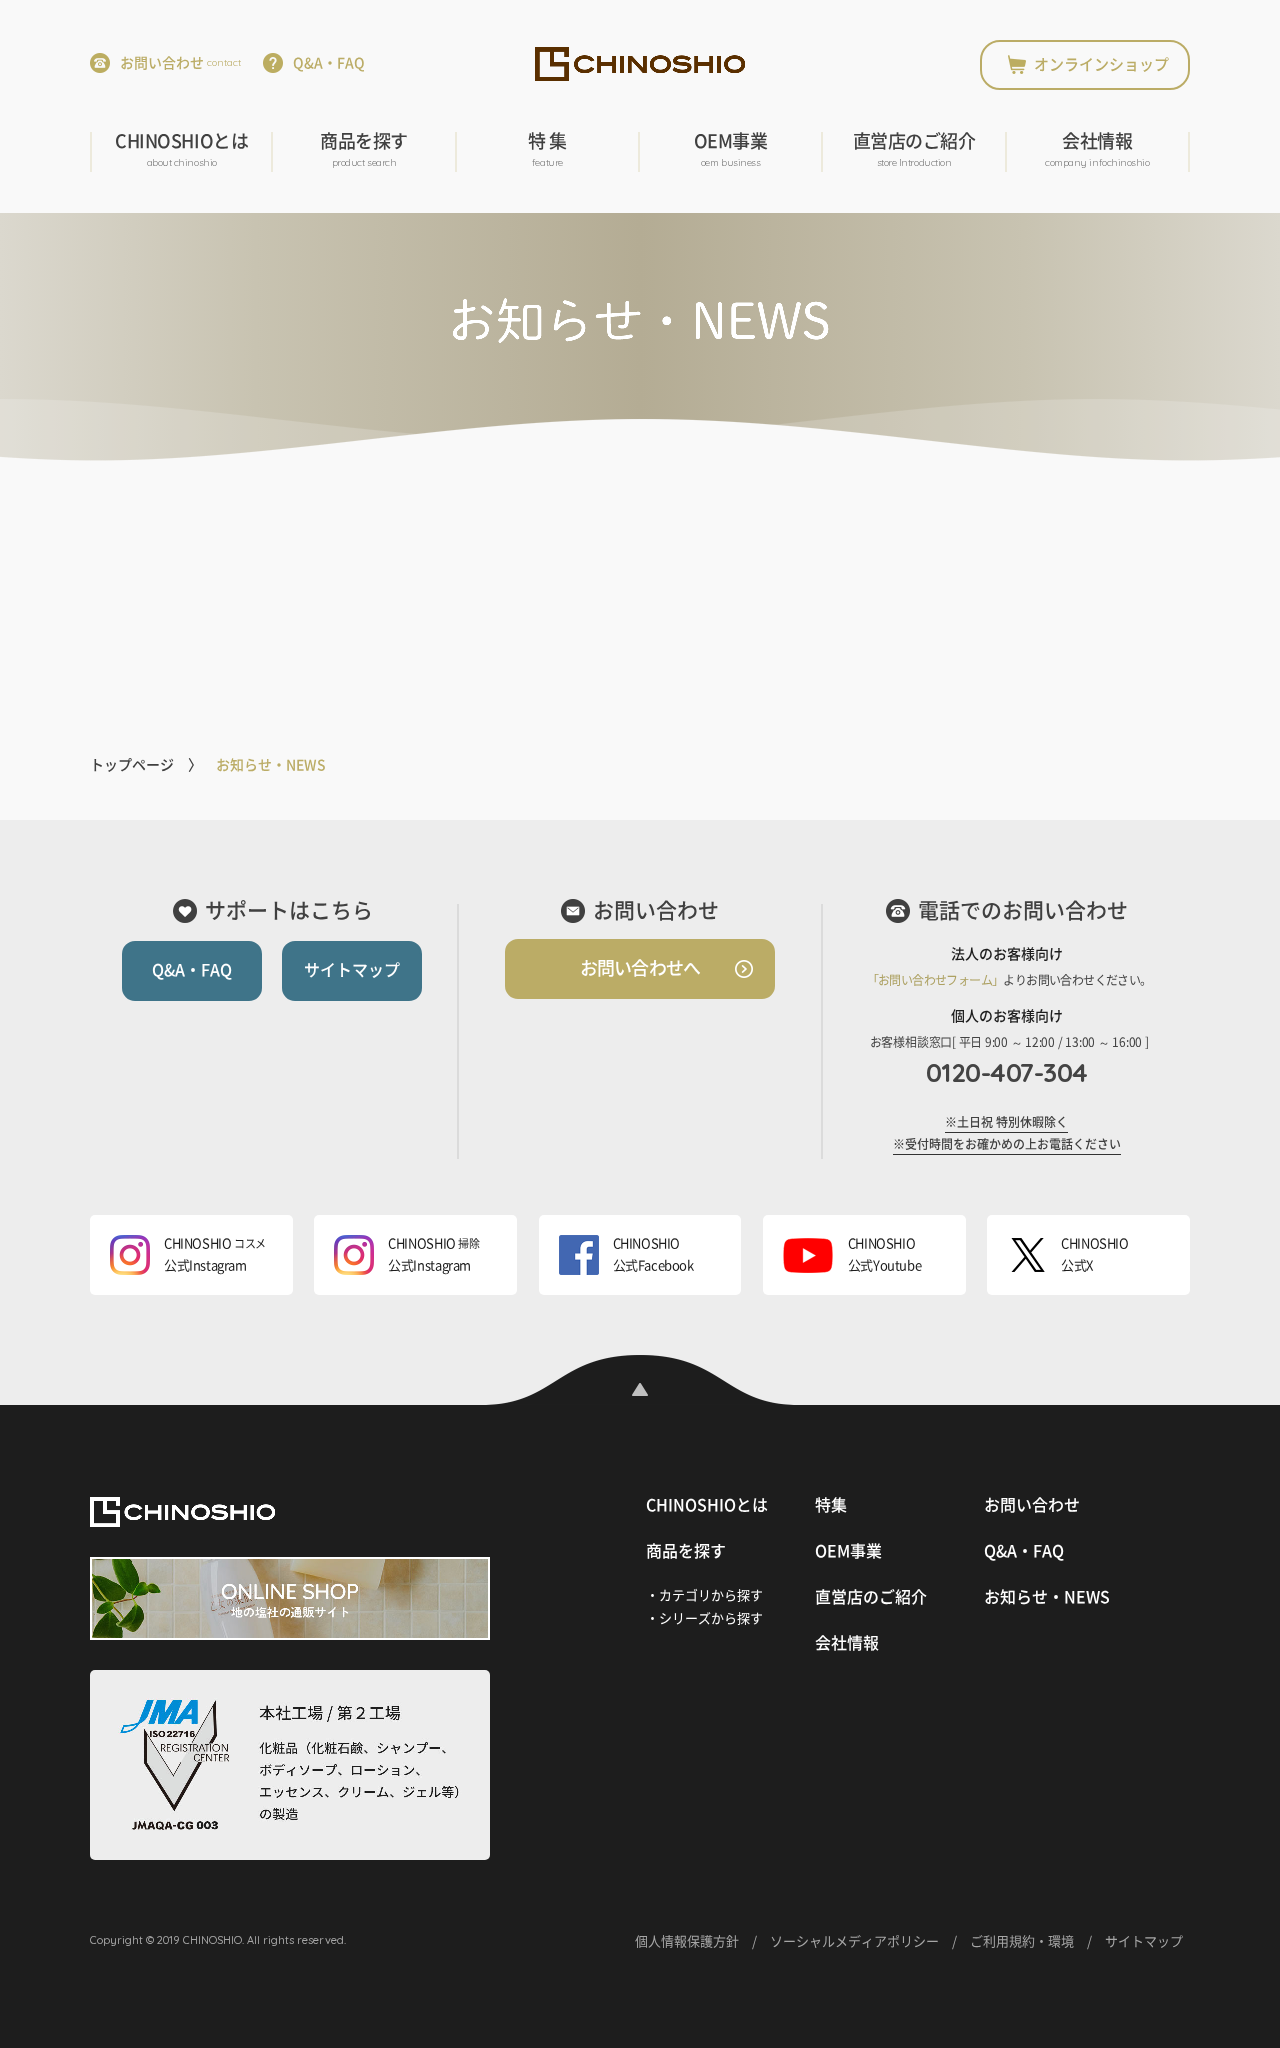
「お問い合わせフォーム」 (935, 980)
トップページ (132, 765)
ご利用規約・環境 (1022, 1941)
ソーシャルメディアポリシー (854, 1941)
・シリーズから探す (704, 1618)
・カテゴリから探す (704, 1595)
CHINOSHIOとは (181, 150)
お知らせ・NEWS (1047, 1597)
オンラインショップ (1101, 64)
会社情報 (1097, 150)
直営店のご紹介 (914, 150)
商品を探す (364, 150)
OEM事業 (731, 150)
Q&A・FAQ (329, 63)
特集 (831, 1505)
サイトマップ (352, 970)
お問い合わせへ (640, 968)
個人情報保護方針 (687, 1941)
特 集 (547, 150)
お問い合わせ (180, 63)
